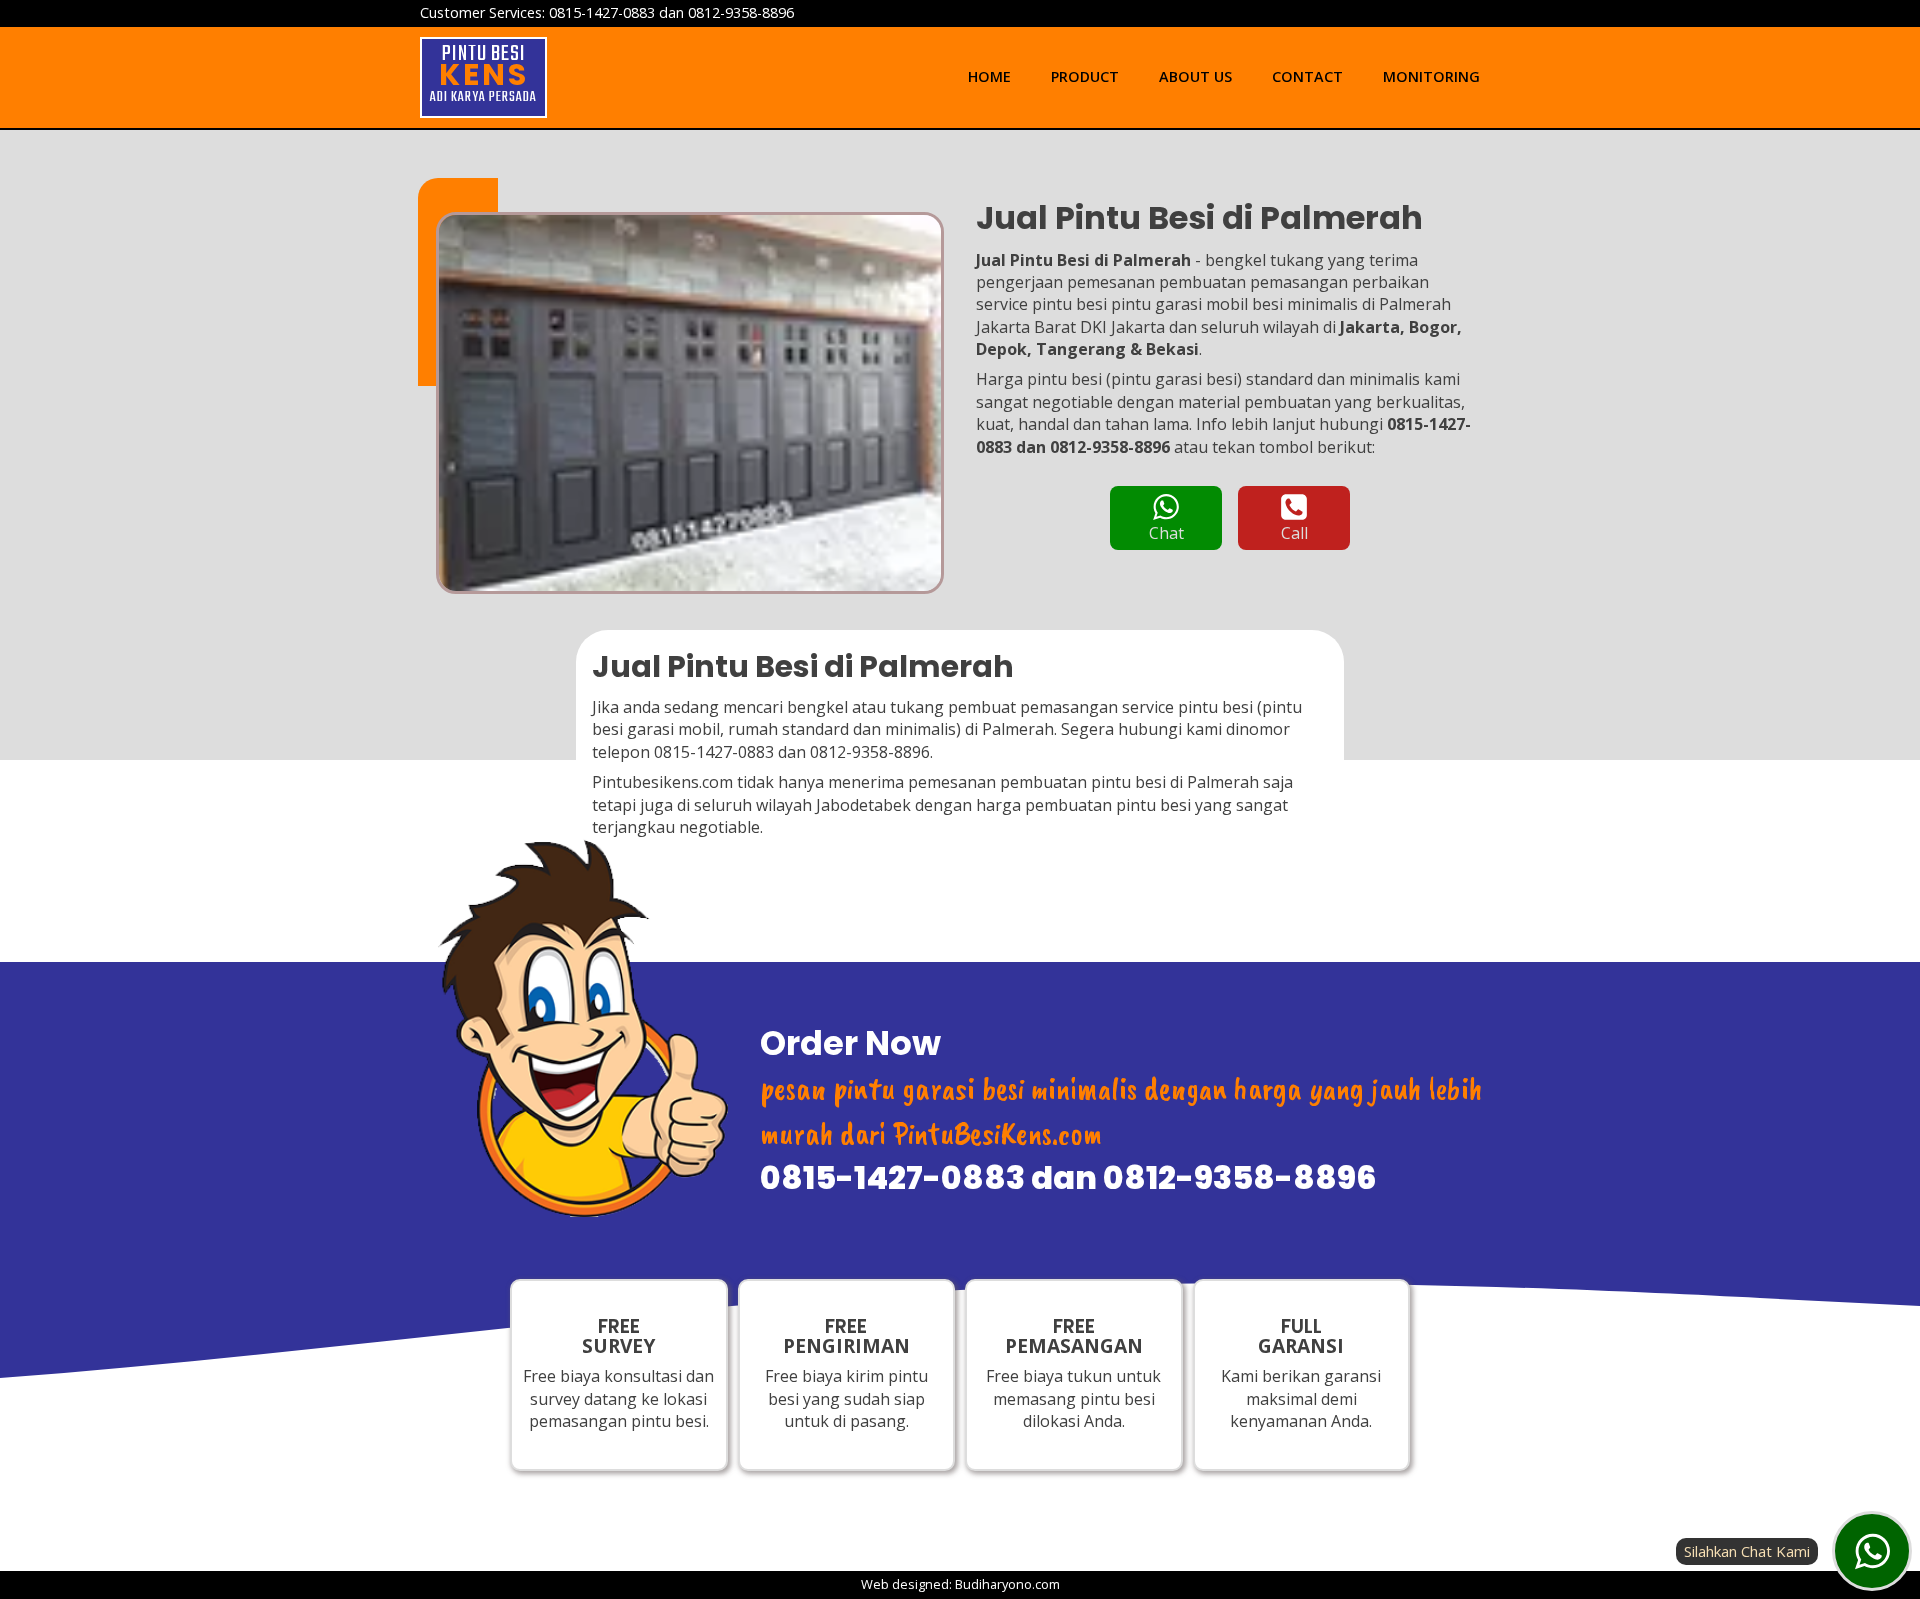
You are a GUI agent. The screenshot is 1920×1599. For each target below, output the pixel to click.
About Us (1195, 76)
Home (989, 76)
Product (1085, 76)
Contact (1307, 76)
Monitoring (1431, 76)
